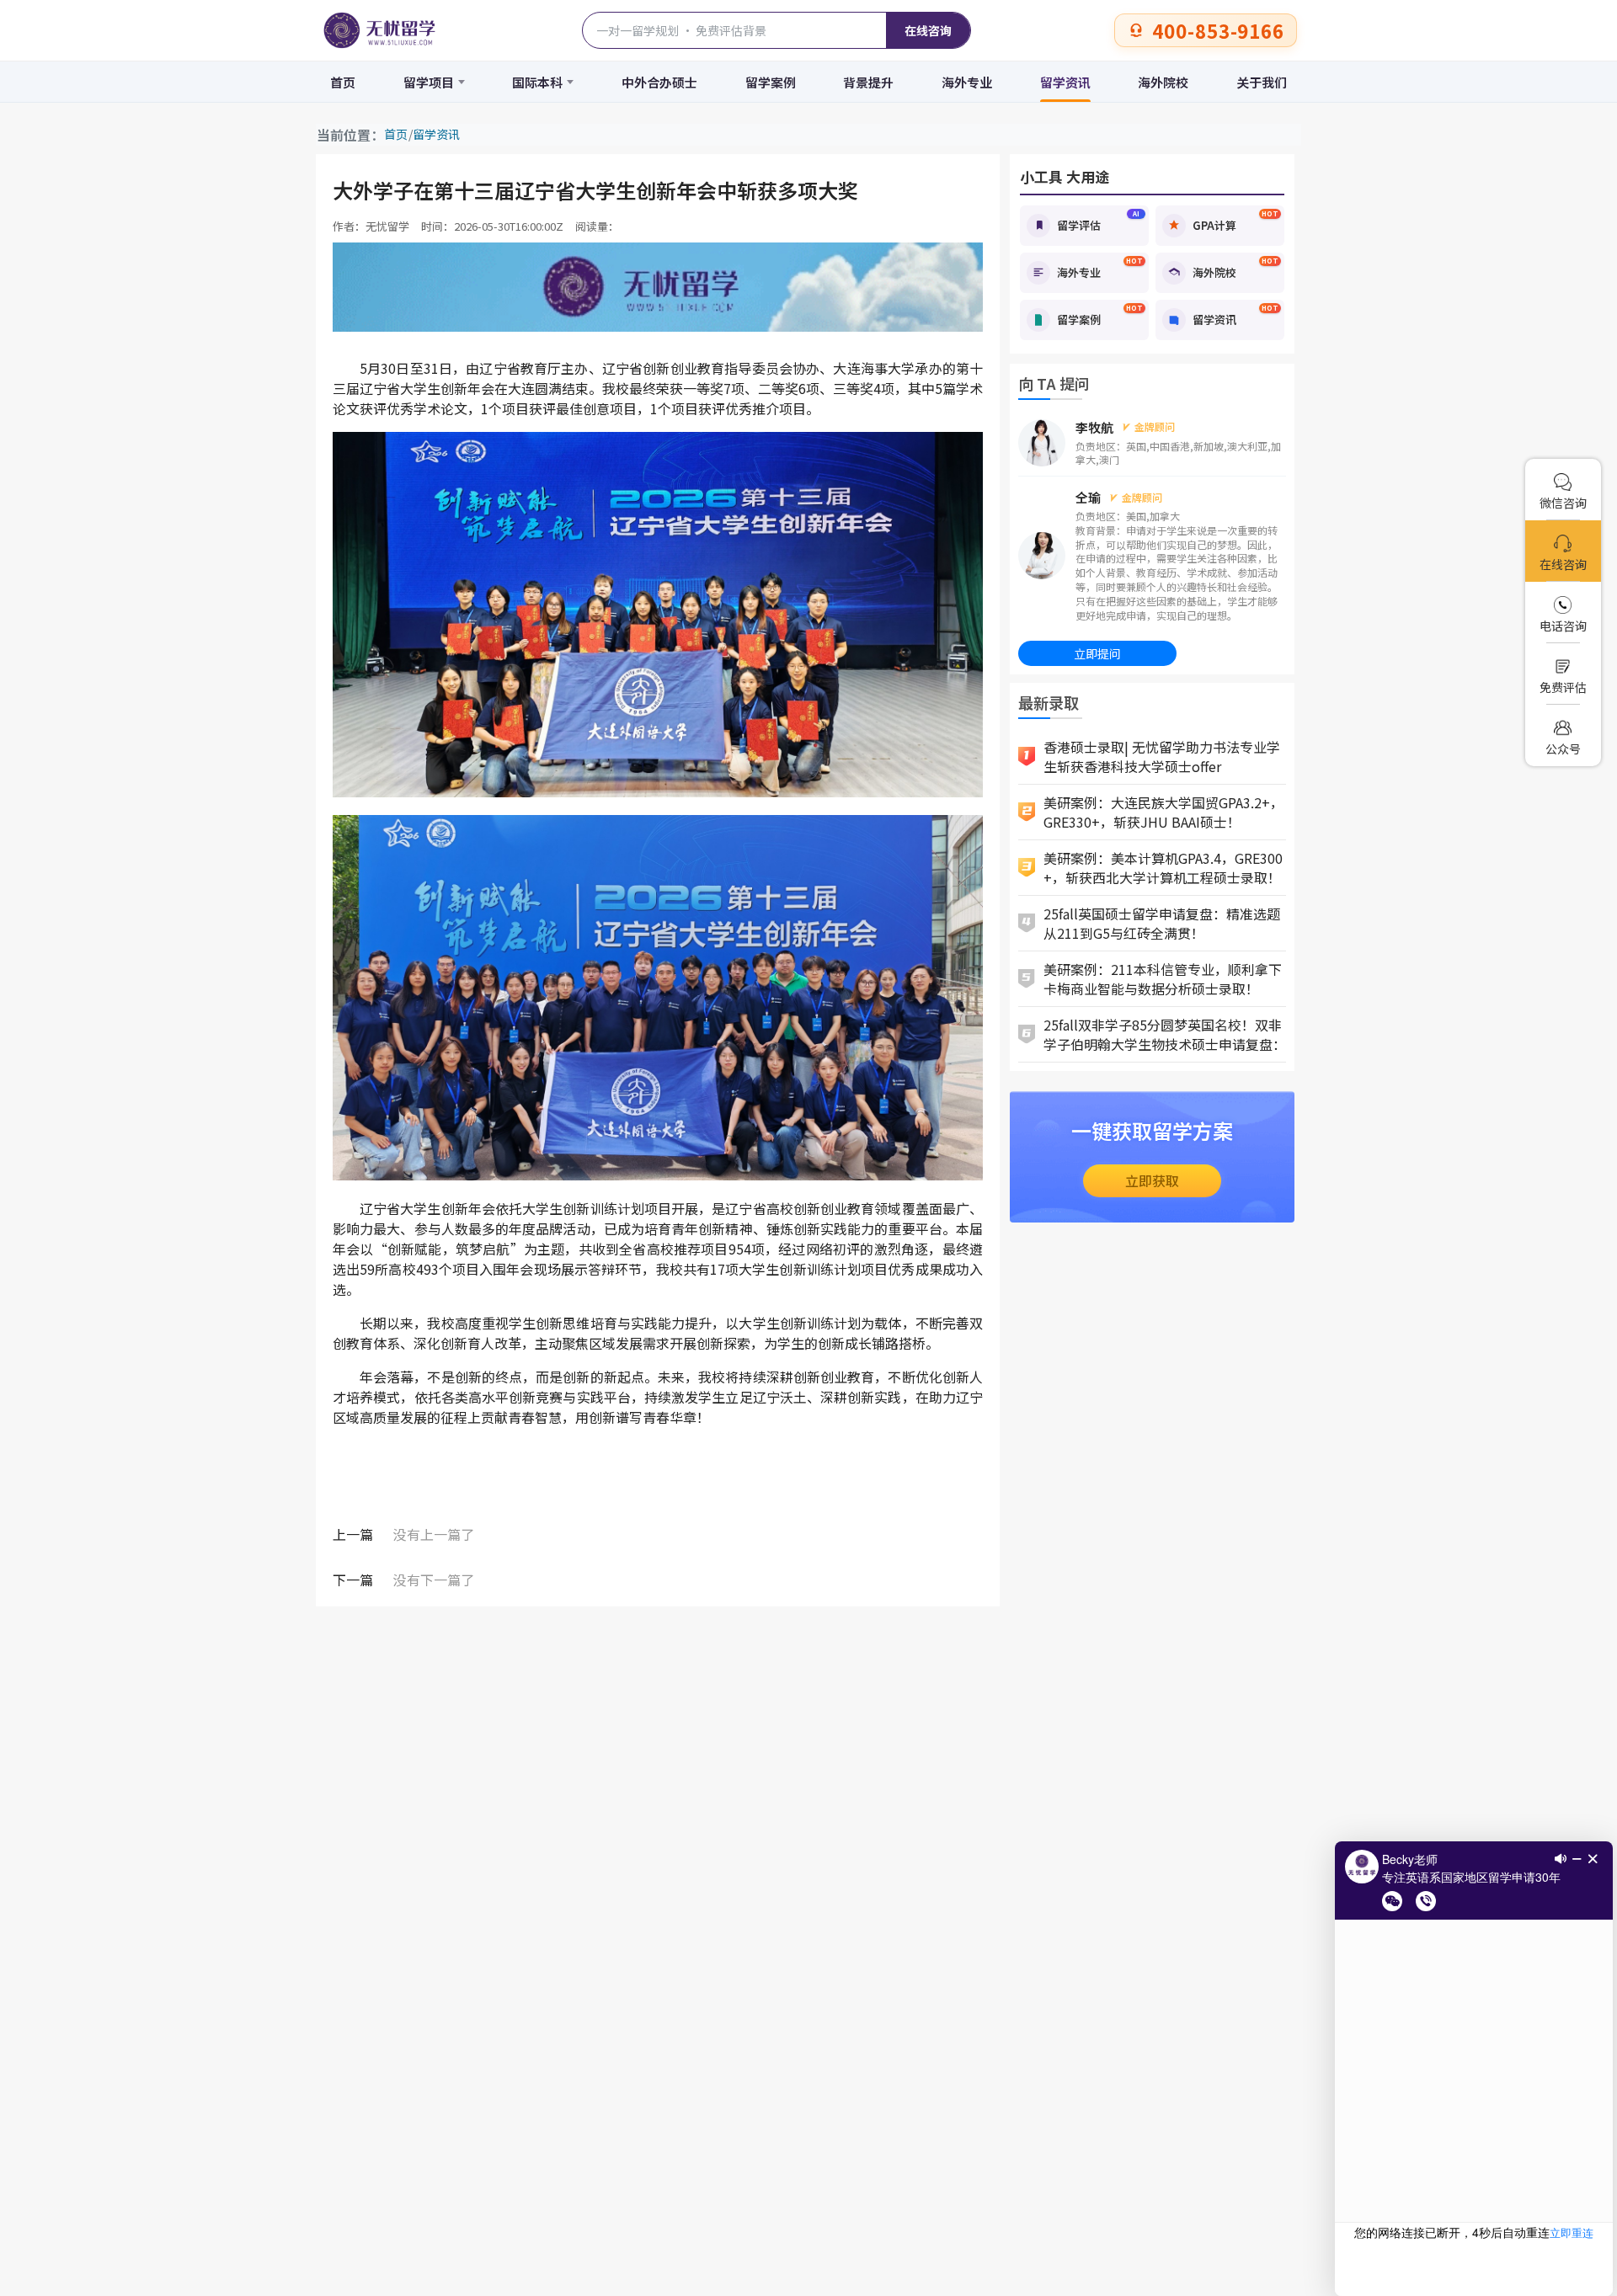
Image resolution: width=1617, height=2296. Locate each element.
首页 (343, 82)
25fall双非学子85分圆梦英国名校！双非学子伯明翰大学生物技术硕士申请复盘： (1165, 1034)
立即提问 (1097, 653)
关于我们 (1262, 82)
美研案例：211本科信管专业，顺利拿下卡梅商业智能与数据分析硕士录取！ (1163, 979)
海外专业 (967, 82)
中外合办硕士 (659, 82)
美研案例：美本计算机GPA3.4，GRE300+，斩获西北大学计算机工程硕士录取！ (1163, 868)
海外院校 (1163, 82)
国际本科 (537, 82)
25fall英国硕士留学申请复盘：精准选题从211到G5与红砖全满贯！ (1162, 923)
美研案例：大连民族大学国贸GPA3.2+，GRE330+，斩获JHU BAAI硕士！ (1163, 812)
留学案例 (771, 82)
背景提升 (868, 82)
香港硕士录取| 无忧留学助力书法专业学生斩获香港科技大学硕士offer (1162, 756)
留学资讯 (1065, 82)
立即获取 (1152, 1180)
